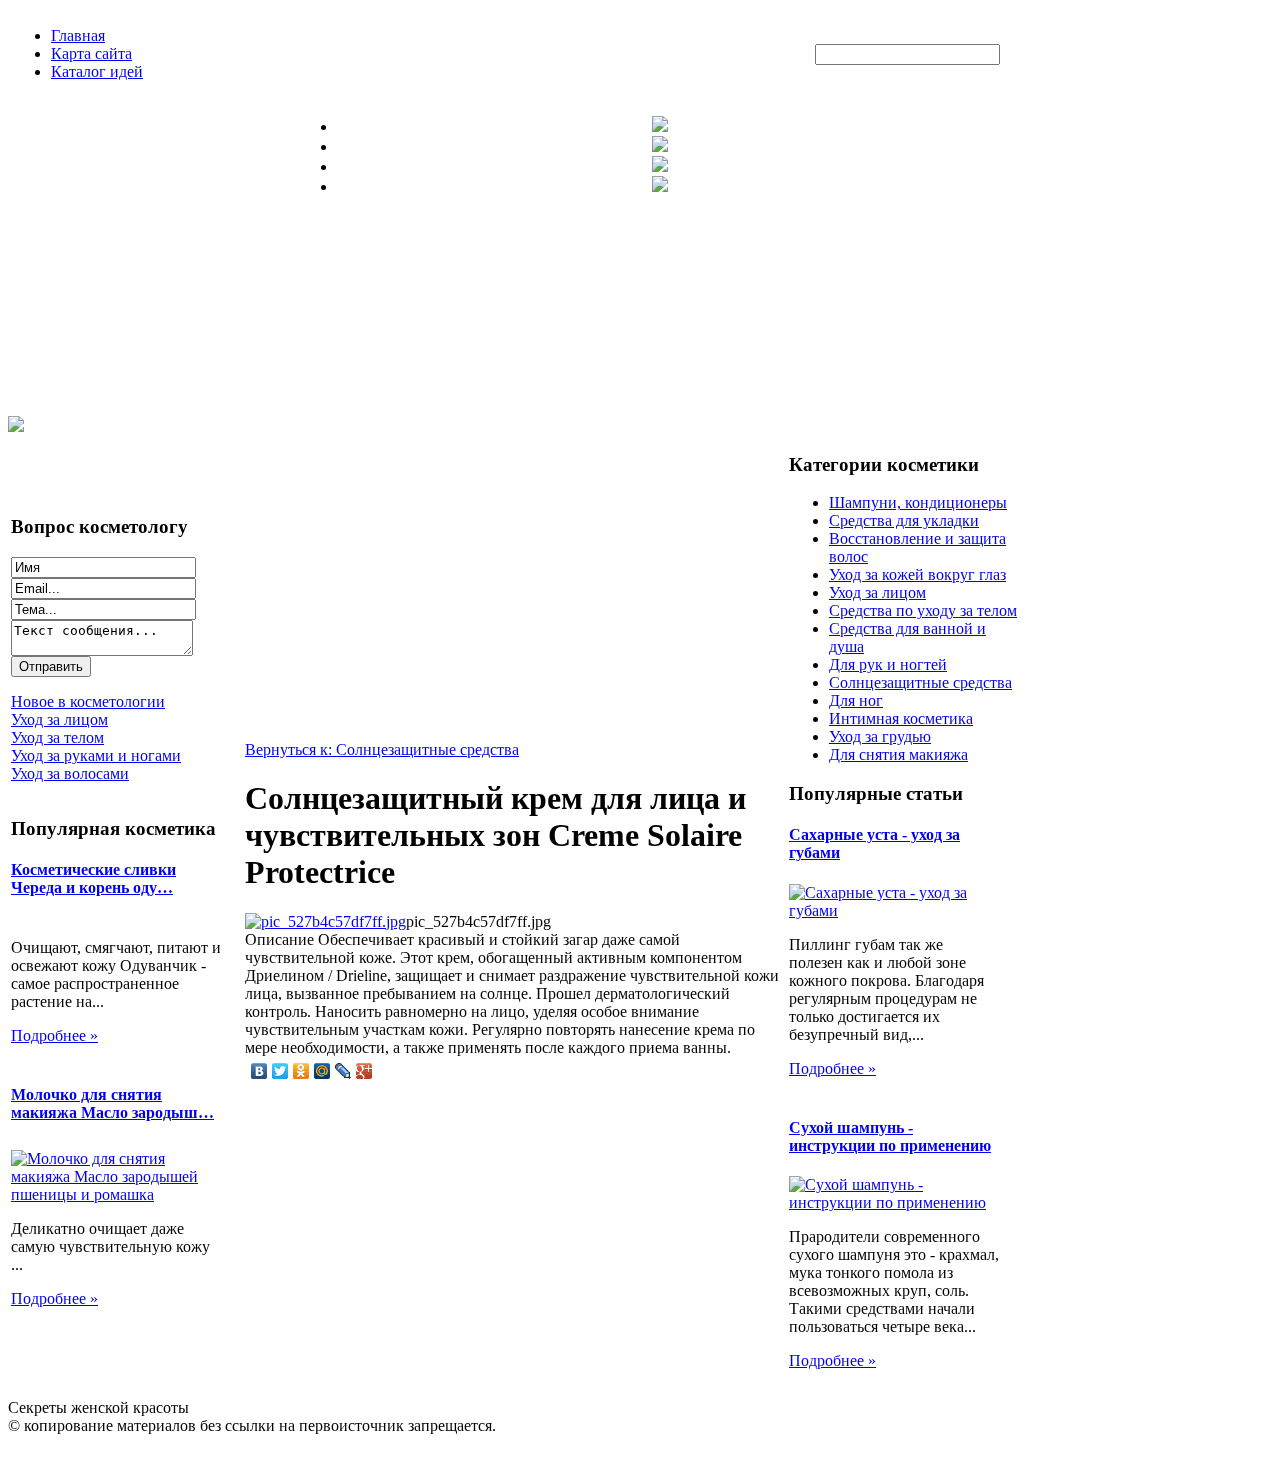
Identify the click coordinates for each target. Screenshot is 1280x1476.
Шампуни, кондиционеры (918, 502)
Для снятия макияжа (898, 754)
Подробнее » (54, 1035)
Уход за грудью (880, 736)
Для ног (856, 700)
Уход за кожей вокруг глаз (917, 574)
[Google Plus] (364, 1071)
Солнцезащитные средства (920, 682)
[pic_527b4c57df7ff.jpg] (325, 921)
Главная (78, 35)
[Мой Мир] (322, 1071)
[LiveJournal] (343, 1071)
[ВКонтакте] (259, 1071)
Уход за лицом (877, 592)
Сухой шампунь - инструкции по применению (890, 1136)
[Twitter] (280, 1071)
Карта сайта (91, 53)
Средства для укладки (904, 520)
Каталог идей (97, 71)
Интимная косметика (901, 718)
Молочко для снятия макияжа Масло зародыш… (112, 1103)
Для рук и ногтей (888, 664)
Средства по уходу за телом (923, 610)
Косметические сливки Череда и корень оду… (93, 878)
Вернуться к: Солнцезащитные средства (382, 749)
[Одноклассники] (301, 1071)
